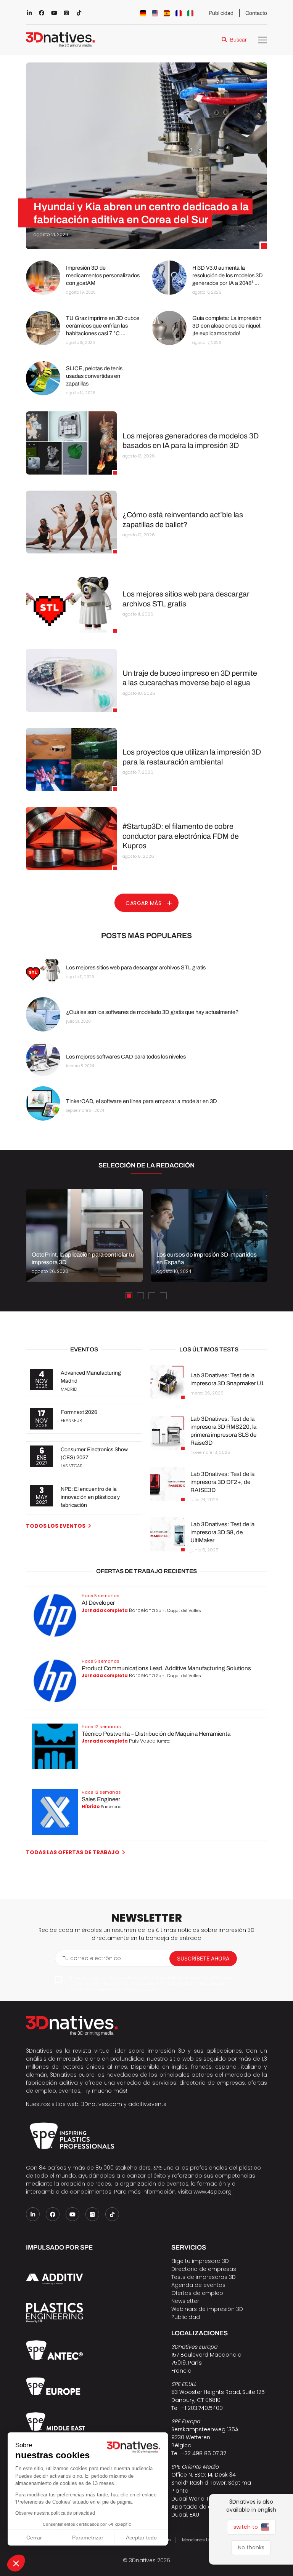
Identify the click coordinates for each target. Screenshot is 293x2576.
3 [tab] (152, 1296)
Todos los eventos (56, 1526)
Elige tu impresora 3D (200, 2261)
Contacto (256, 13)
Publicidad (221, 13)
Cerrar (34, 2538)
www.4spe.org (213, 2192)
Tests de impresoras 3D (204, 2277)
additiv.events (147, 2104)
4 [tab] (163, 1296)
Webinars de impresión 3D (207, 2309)
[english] (155, 13)
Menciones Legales (202, 2540)
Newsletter (185, 2301)
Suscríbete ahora (203, 1958)
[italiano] (190, 13)
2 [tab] (140, 1296)
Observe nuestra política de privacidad (55, 2513)
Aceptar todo (141, 2538)
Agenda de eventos (198, 2285)
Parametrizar (88, 2538)
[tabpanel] (85, 1235)
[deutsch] (143, 13)
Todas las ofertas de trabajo (73, 1852)
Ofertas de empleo (197, 2293)
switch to (246, 2527)
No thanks (251, 2547)
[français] (179, 13)
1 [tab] (129, 1296)
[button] (16, 2563)
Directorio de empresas (204, 2269)
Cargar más (143, 903)
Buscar (238, 40)
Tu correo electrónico (92, 1958)
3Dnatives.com (102, 2104)
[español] (167, 13)
